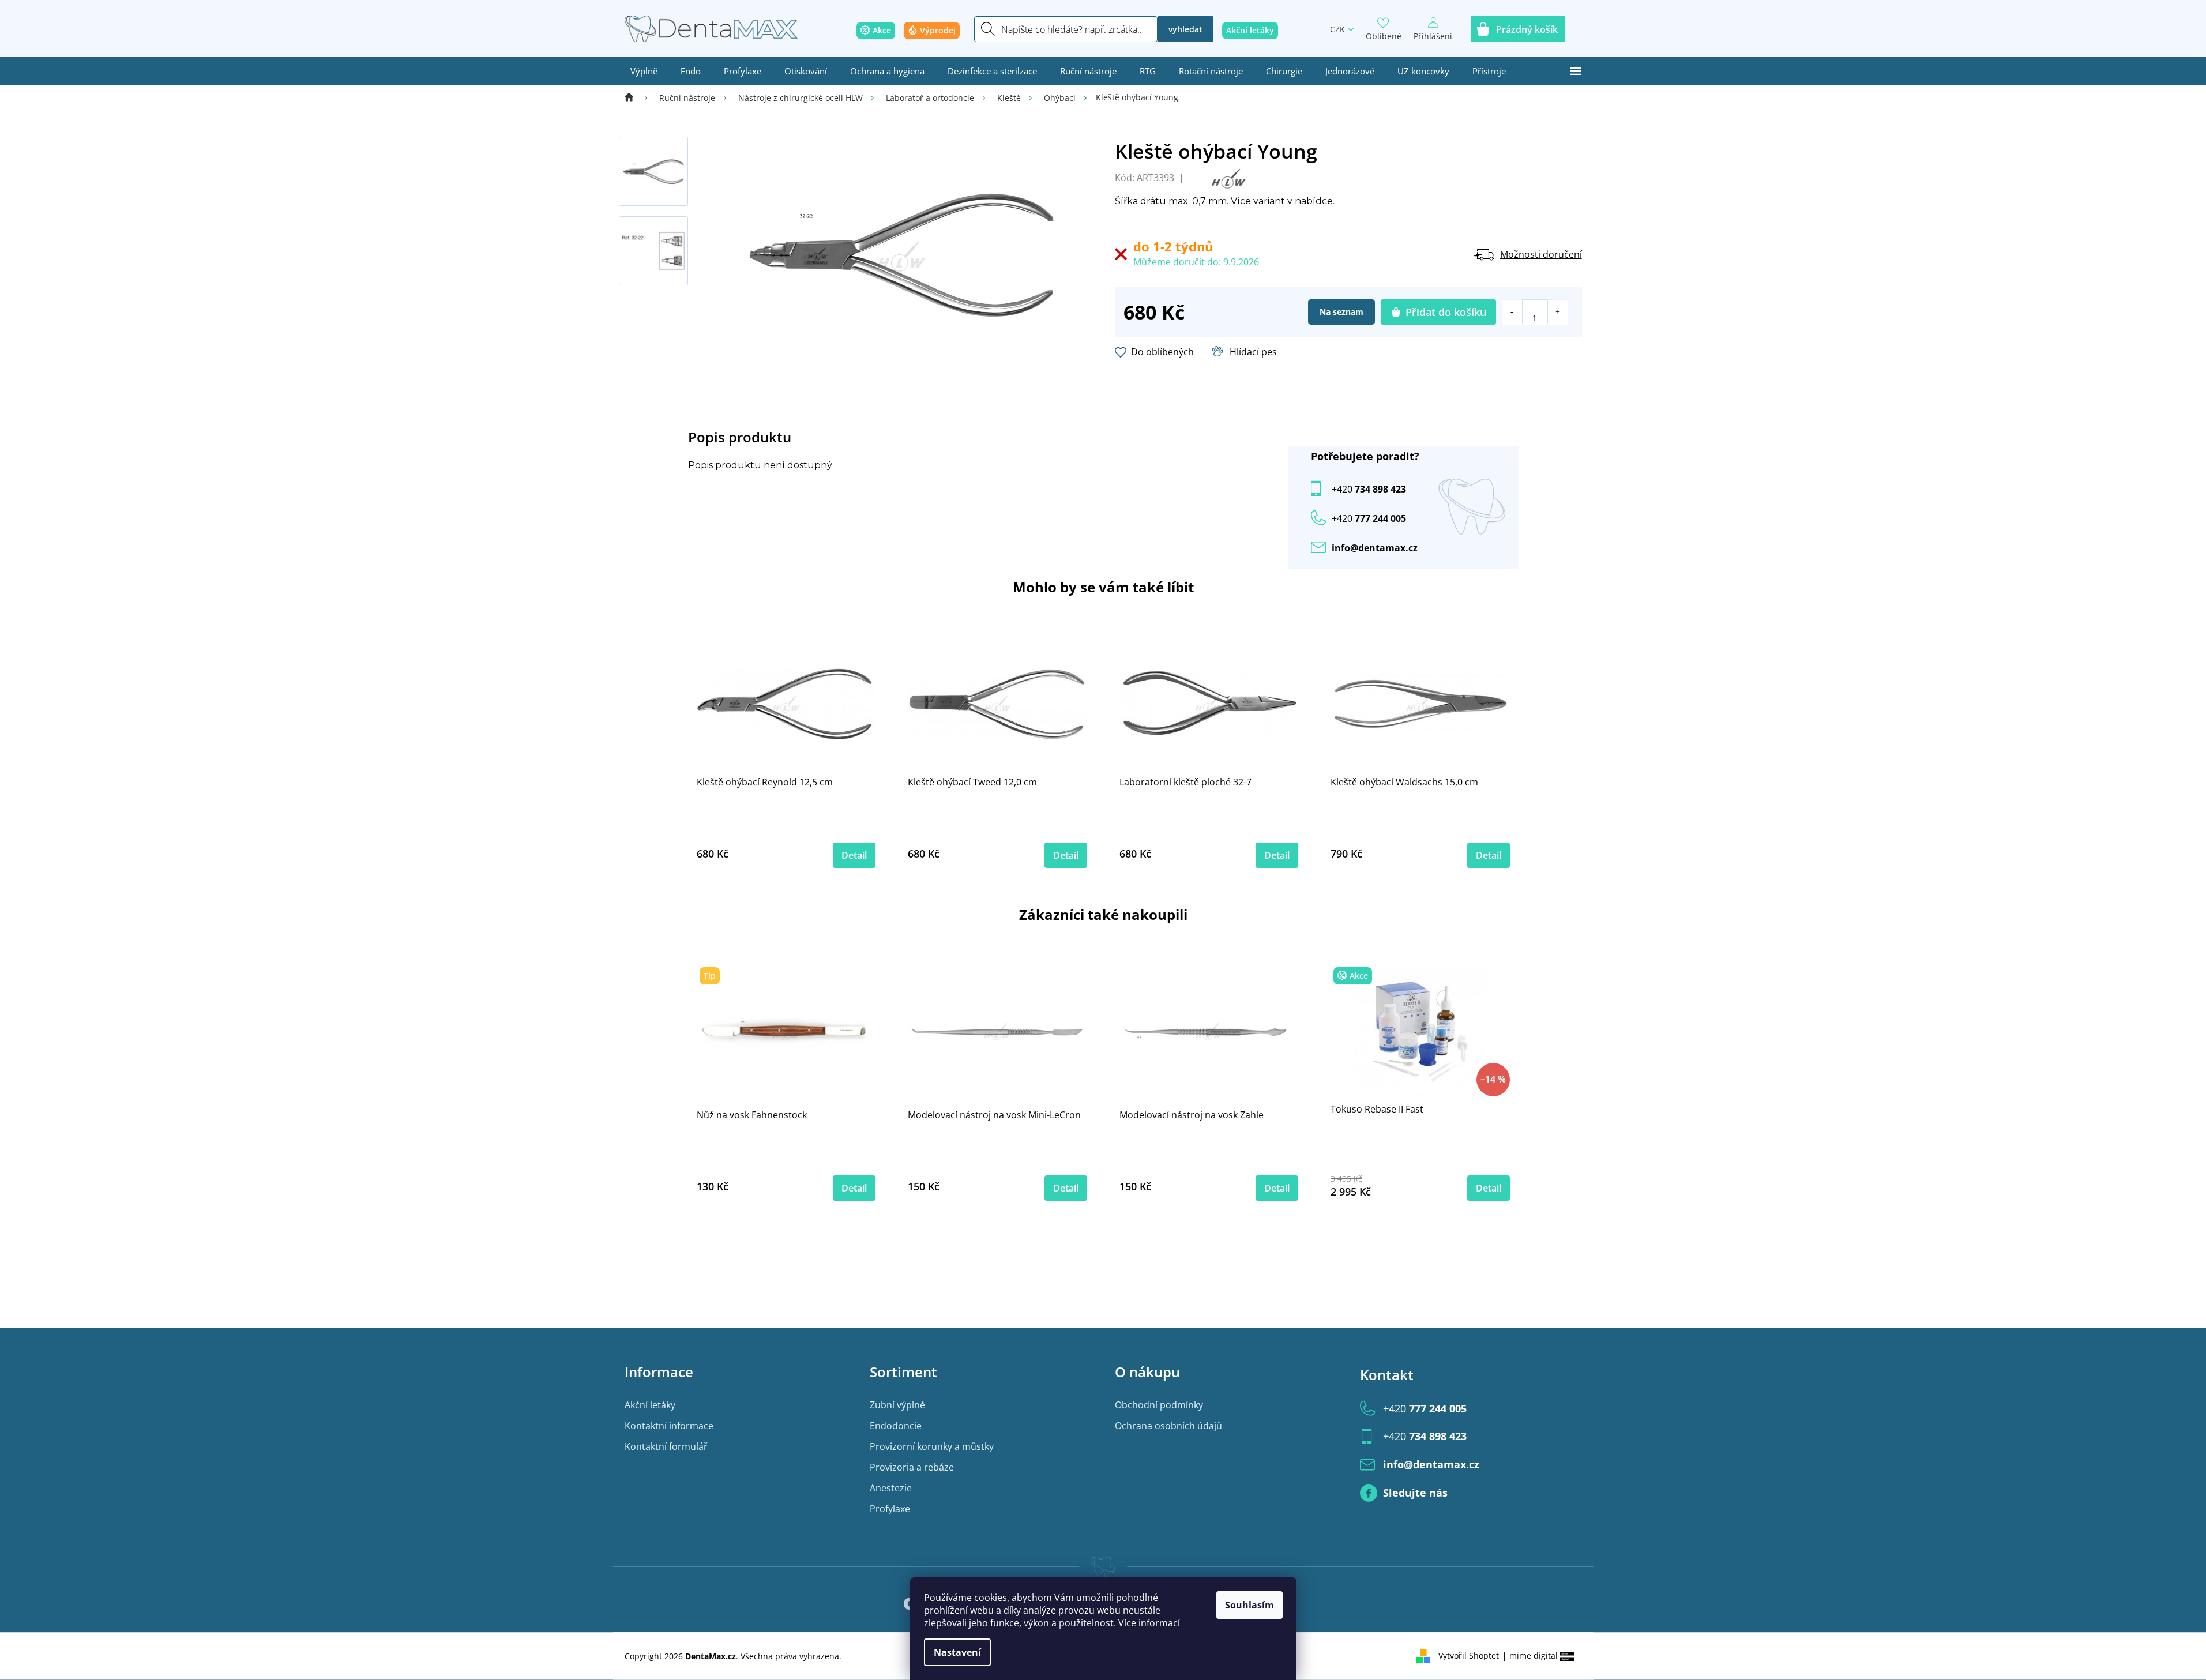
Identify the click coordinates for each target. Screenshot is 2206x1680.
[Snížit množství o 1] (1512, 312)
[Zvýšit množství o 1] (1557, 312)
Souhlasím (1249, 1605)
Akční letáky (650, 1405)
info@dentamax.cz (1375, 548)
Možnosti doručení (1541, 254)
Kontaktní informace (669, 1426)
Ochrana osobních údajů (1168, 1426)
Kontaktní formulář (666, 1446)
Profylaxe (890, 1509)
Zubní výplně (897, 1405)
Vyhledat (1185, 29)
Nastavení (957, 1652)
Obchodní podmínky (1159, 1405)
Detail (854, 855)
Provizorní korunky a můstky (932, 1446)
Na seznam (1341, 312)
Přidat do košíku (1446, 312)
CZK (1337, 29)
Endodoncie (896, 1426)
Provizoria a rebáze (912, 1467)
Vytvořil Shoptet (1469, 1655)
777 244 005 (1425, 1408)
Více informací (1149, 1623)
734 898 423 (1369, 489)
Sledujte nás (1415, 1493)
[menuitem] (644, 71)
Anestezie (891, 1488)
